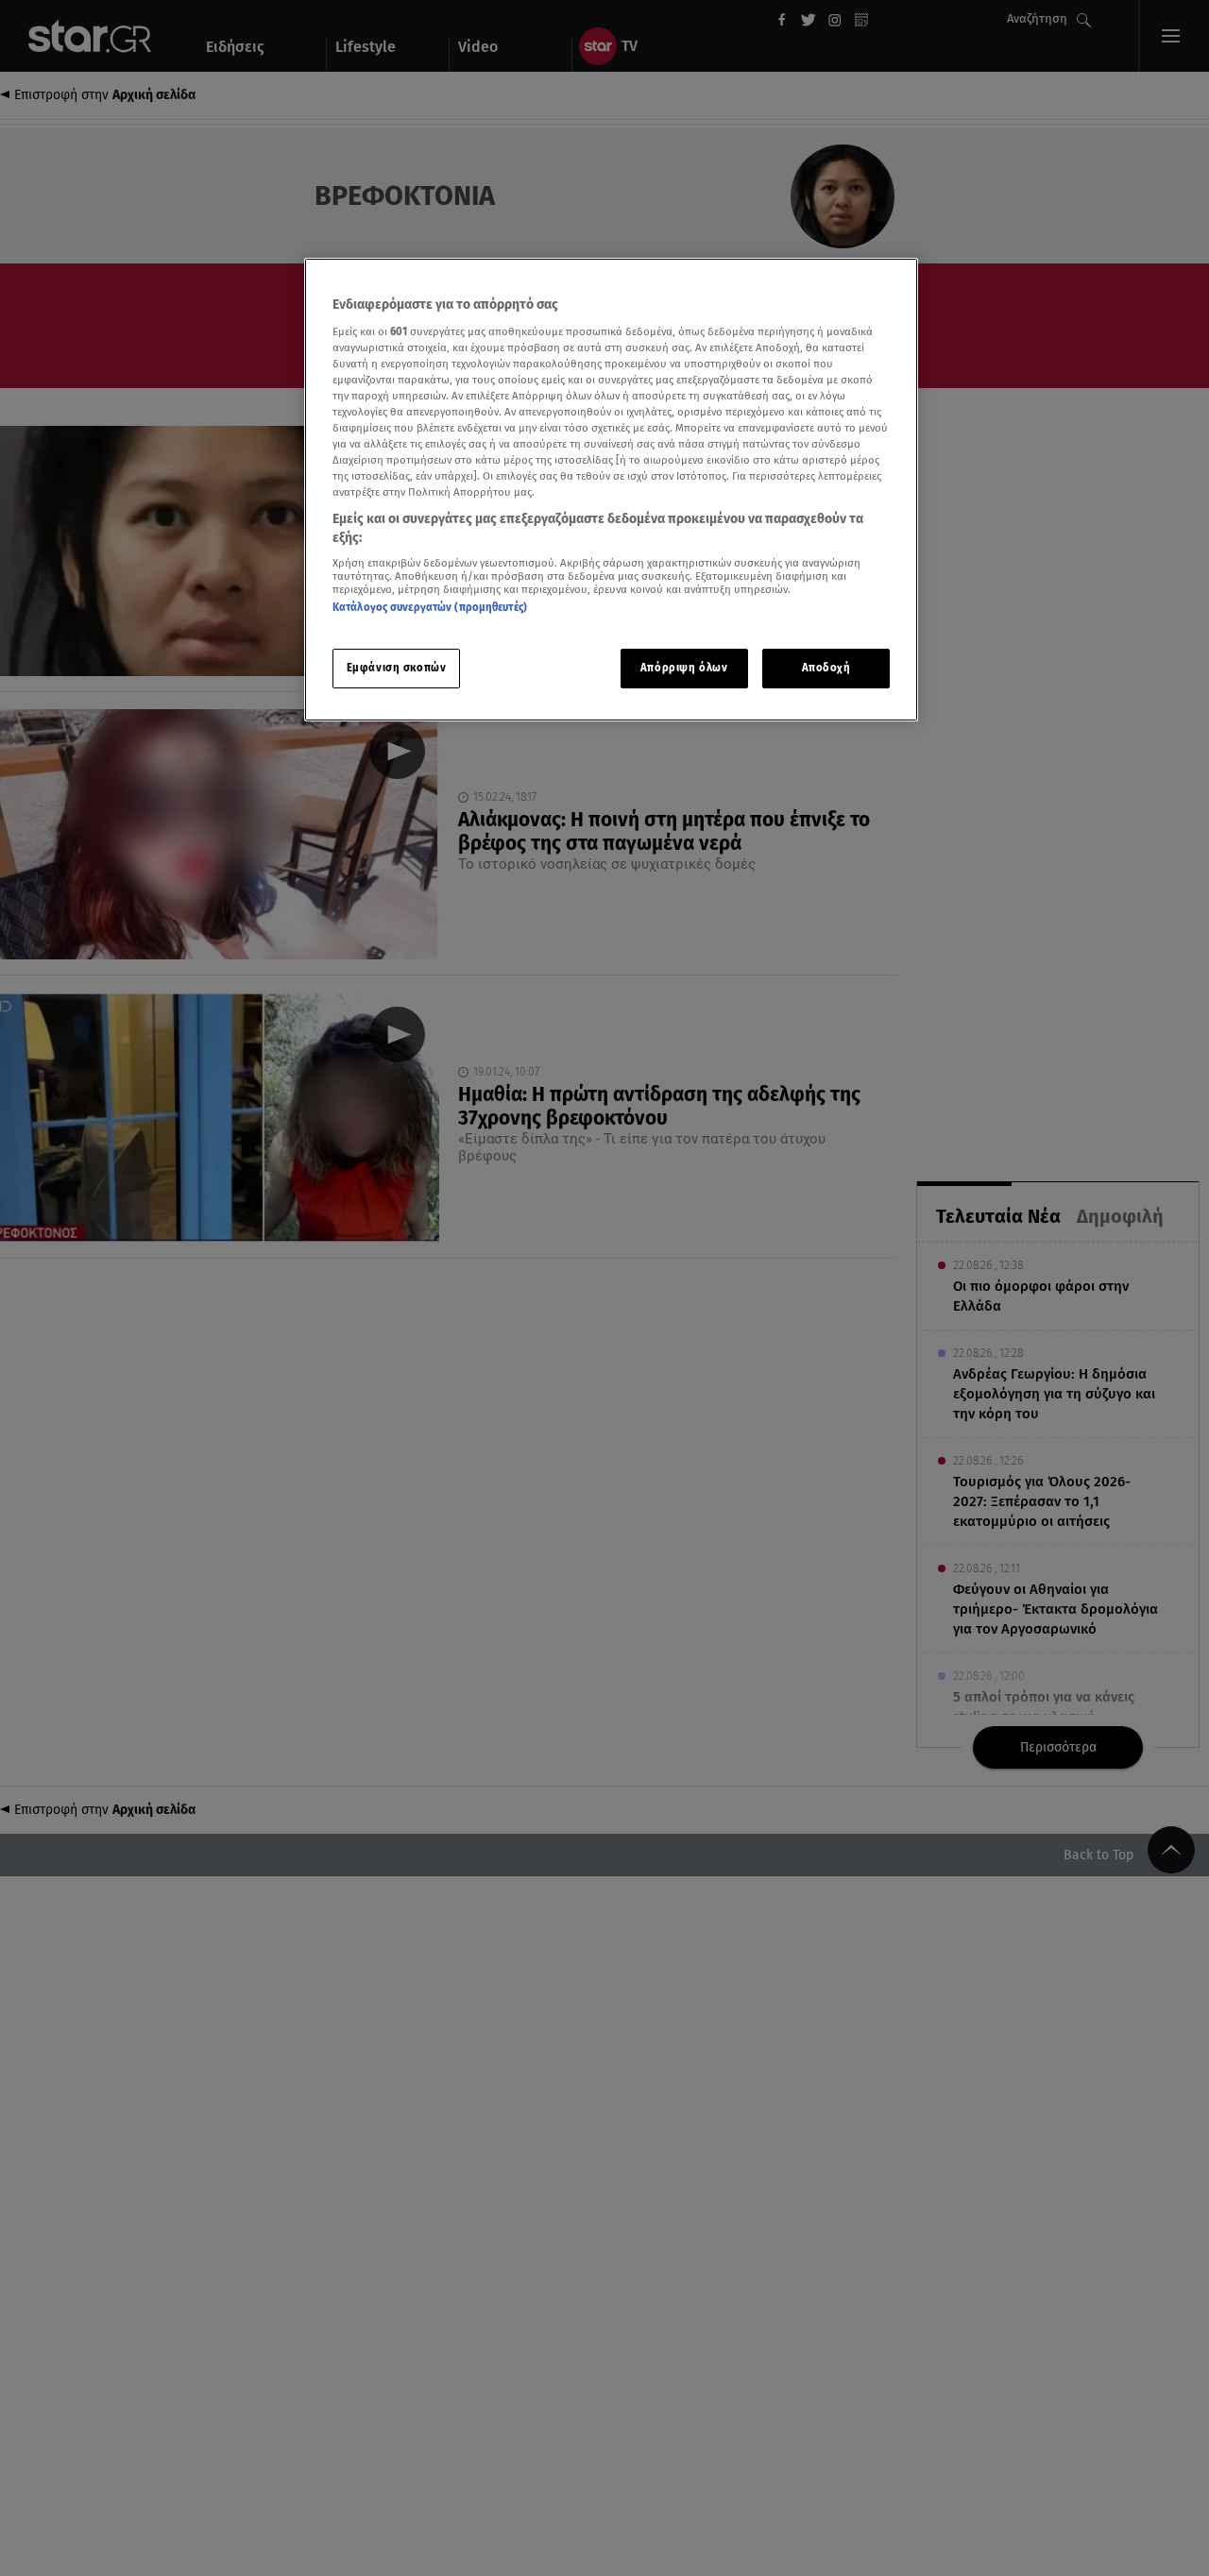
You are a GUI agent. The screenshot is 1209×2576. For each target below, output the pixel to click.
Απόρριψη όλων (684, 668)
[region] (611, 490)
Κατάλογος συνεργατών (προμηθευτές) (430, 607)
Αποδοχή (826, 668)
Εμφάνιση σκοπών (397, 668)
